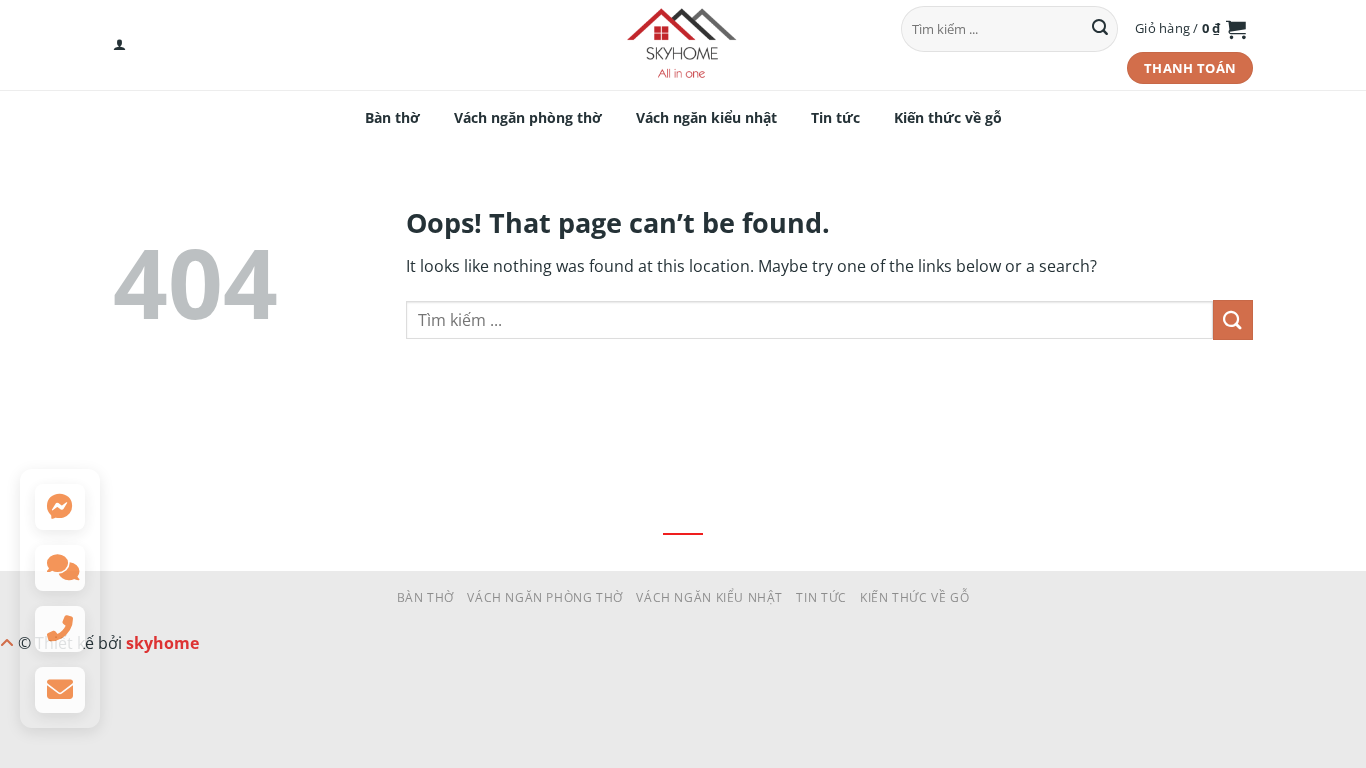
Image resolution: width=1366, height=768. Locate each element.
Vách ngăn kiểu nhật (706, 117)
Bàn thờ (392, 117)
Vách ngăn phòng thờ (528, 117)
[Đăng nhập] (119, 45)
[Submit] (1100, 29)
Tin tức (835, 117)
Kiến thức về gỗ (948, 117)
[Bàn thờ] (683, 45)
